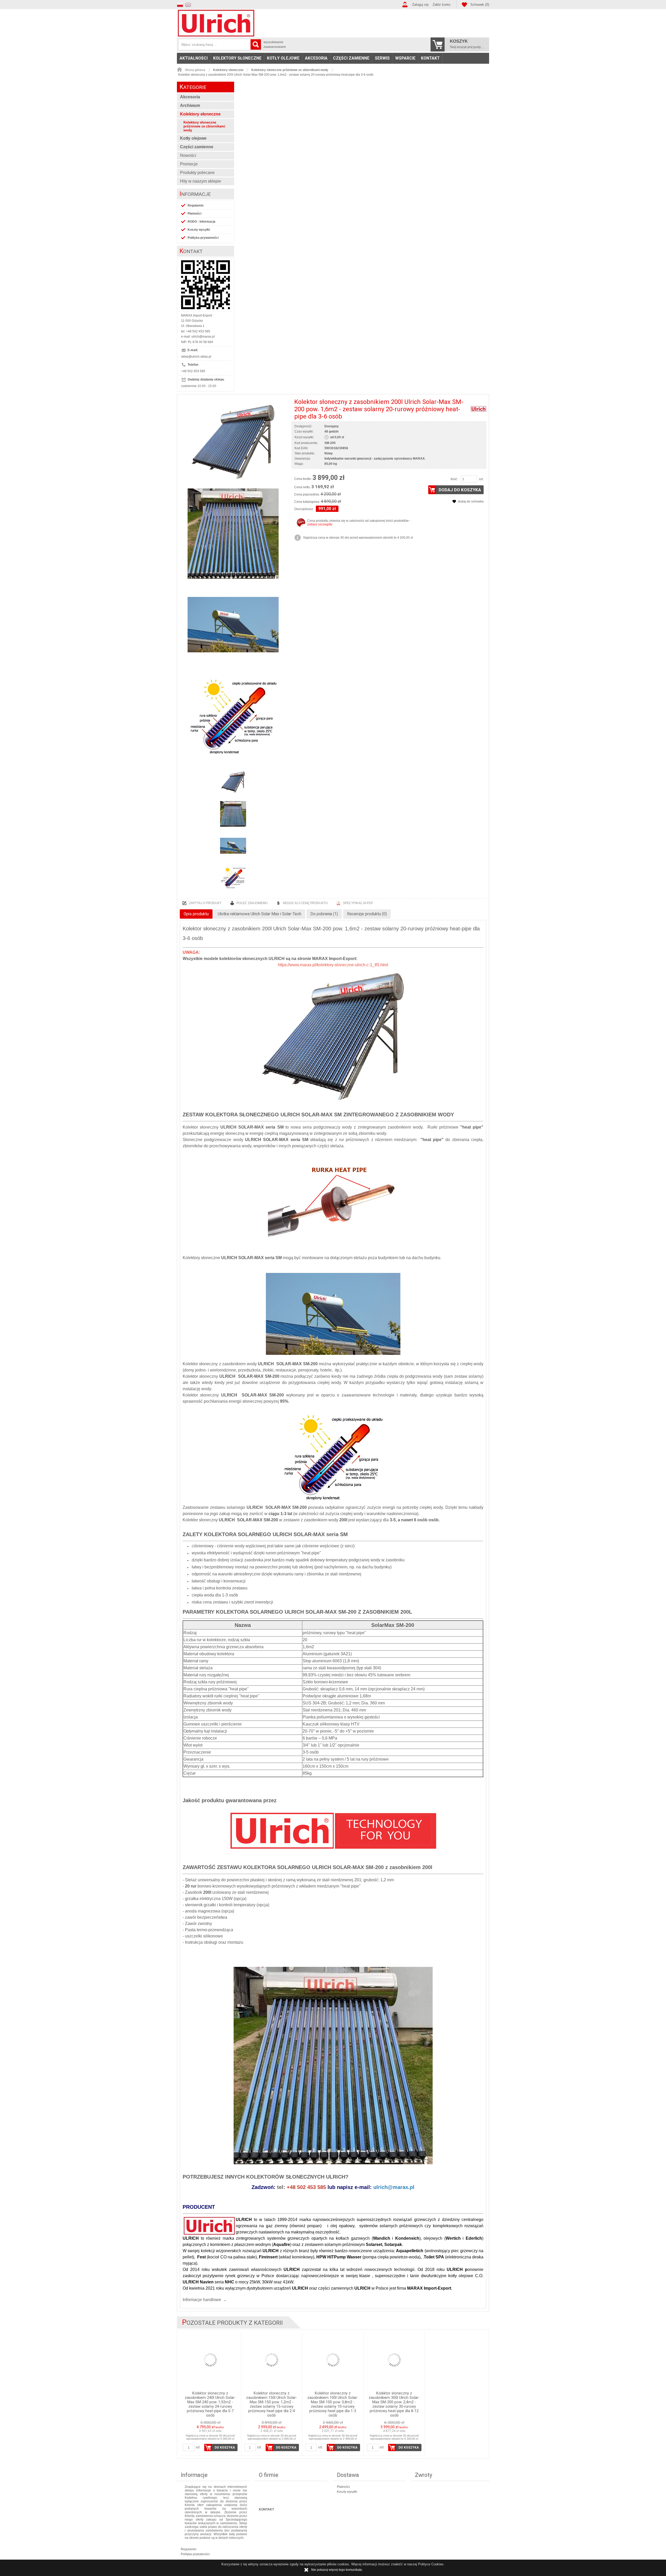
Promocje (189, 164)
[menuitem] (194, 58)
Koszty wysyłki (199, 230)
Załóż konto (441, 5)
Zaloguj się (420, 5)
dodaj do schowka (471, 501)
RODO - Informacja (201, 222)
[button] (181, 4)
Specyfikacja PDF (358, 903)
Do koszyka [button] (225, 2448)
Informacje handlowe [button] (202, 2300)
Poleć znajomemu (252, 903)
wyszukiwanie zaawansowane (275, 44)
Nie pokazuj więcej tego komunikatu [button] (337, 2570)
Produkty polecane (197, 173)
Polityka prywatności (203, 238)
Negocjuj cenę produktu (305, 903)
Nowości (188, 155)
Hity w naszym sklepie (201, 181)
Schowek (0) (480, 5)
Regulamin (196, 205)
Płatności (194, 214)
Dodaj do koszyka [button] (460, 490)
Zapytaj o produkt (205, 903)
